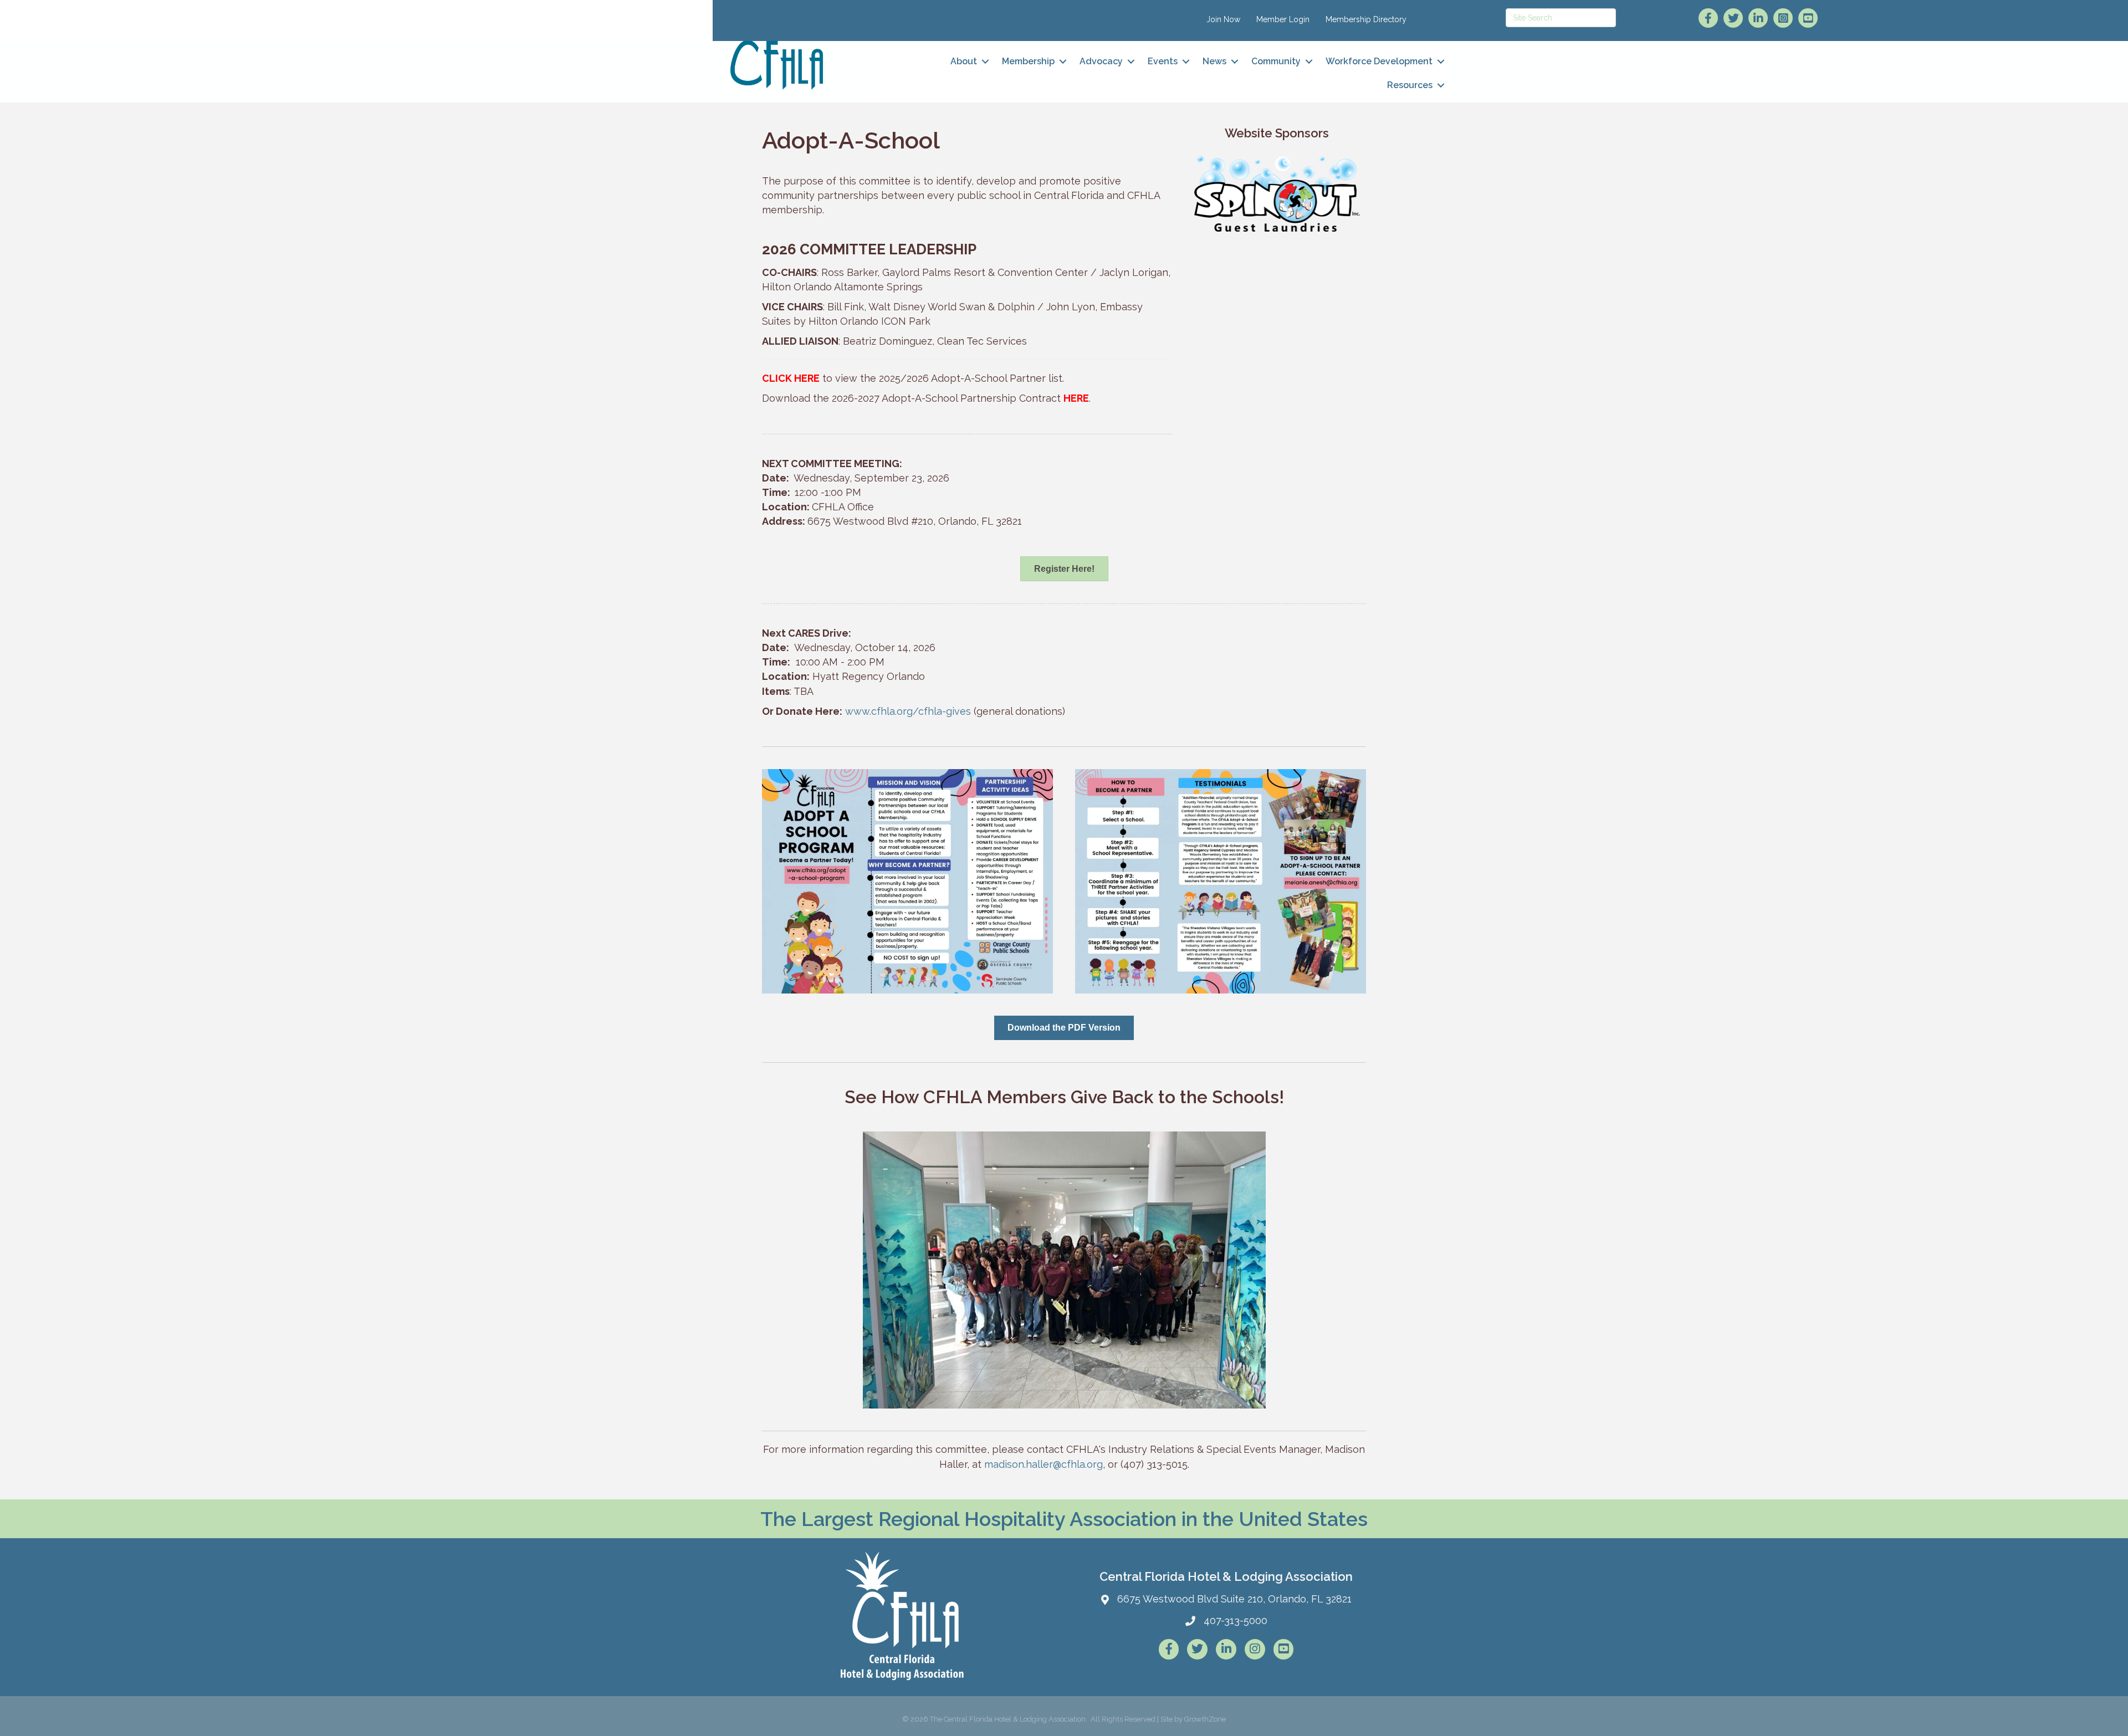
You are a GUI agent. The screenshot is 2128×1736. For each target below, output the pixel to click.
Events (1163, 61)
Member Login (1283, 19)
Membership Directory (1366, 19)
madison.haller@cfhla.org (1043, 1464)
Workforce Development (1379, 61)
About (964, 61)
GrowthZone (1205, 1719)
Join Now (1223, 19)
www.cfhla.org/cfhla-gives (908, 711)
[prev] (790, 1285)
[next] (1338, 1285)
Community (1276, 61)
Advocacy (1101, 61)
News (1214, 61)
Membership (1028, 61)
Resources (1410, 85)
